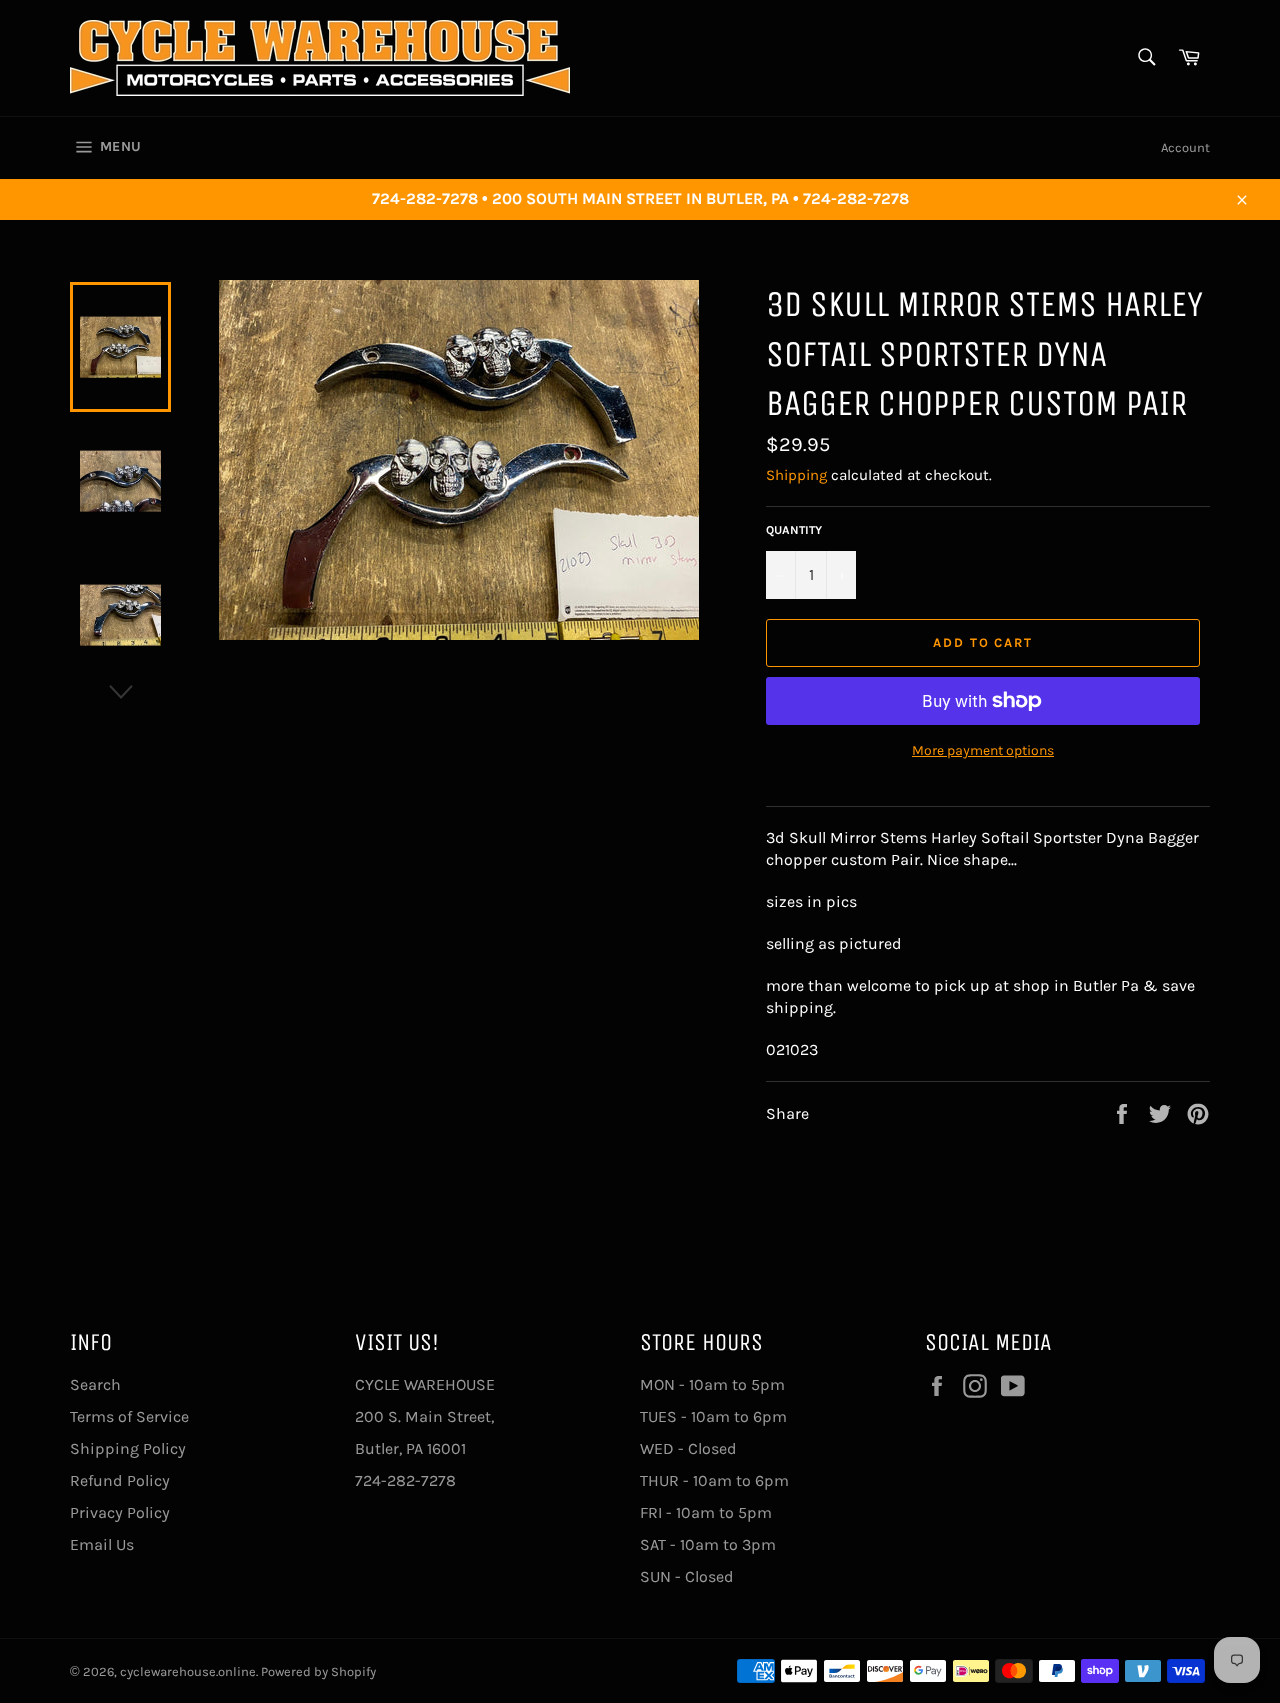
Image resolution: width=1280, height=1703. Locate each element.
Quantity (794, 530)
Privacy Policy (120, 1512)
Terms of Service (129, 1416)
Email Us (102, 1544)
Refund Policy (120, 1480)
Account (1185, 147)
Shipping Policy (128, 1448)
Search (95, 1384)
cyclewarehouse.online (188, 1671)
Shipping (796, 475)
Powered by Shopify (318, 1671)
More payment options (983, 750)
